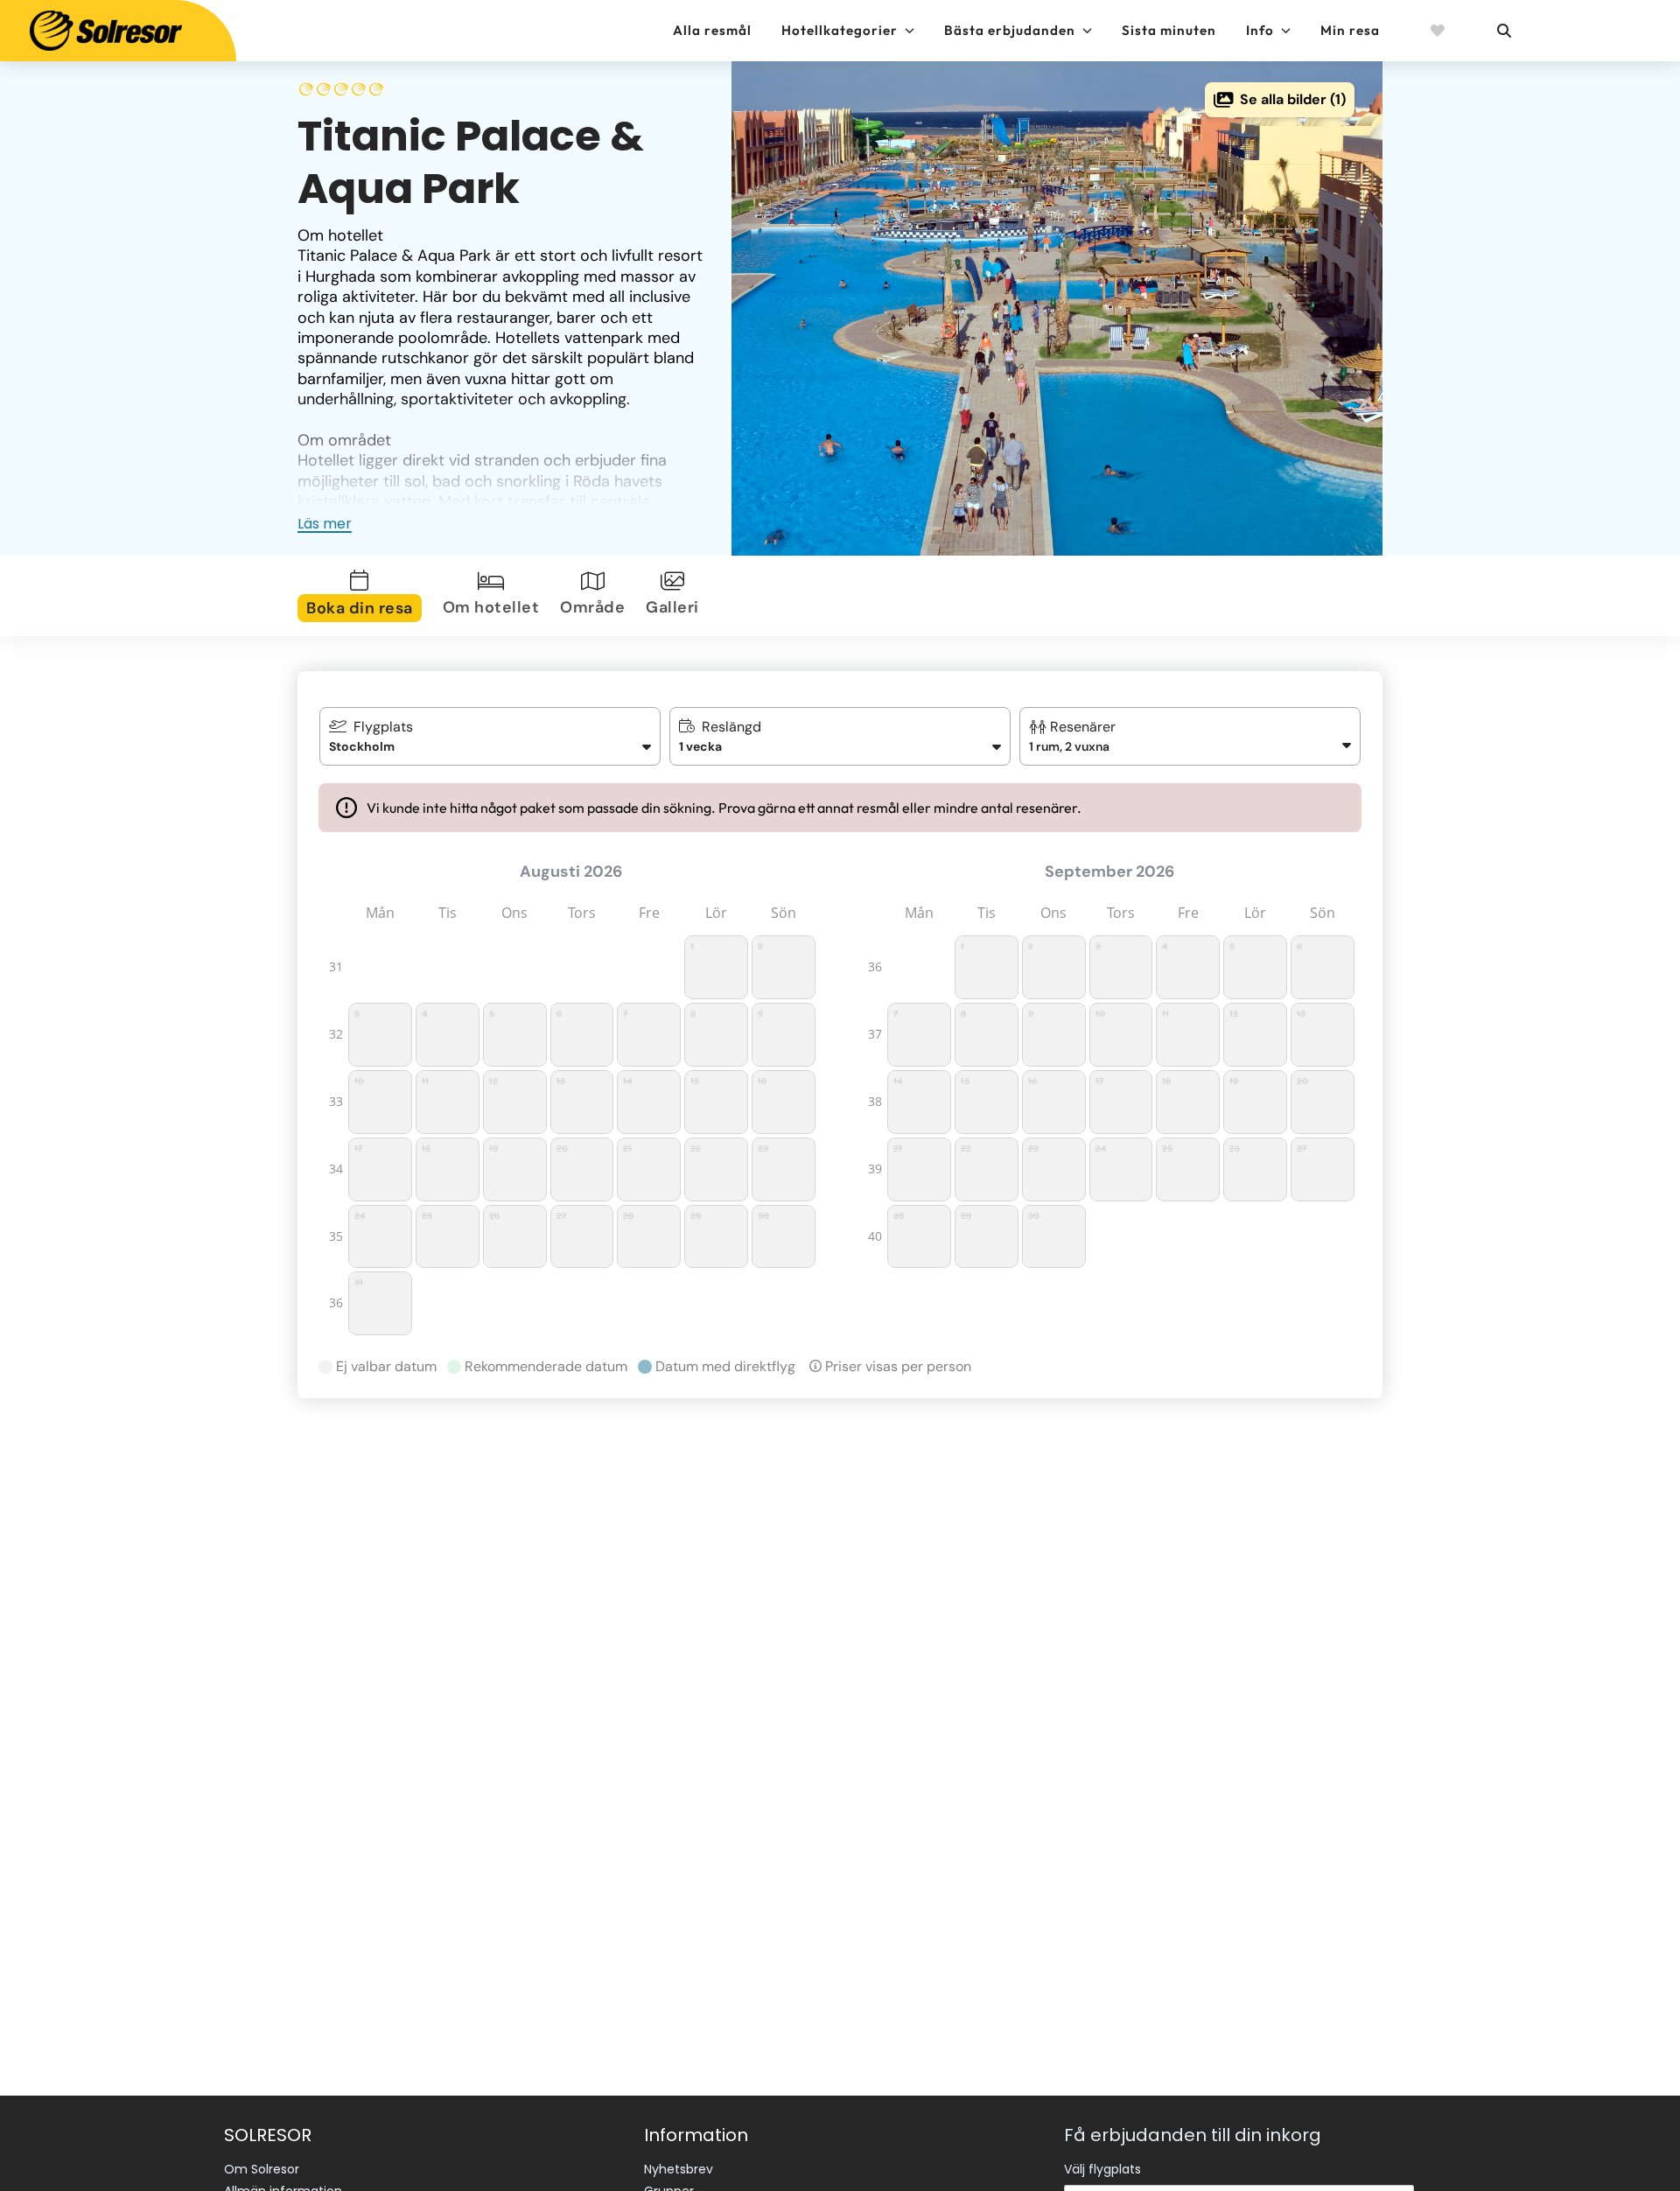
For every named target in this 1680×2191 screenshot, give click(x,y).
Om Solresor (262, 2169)
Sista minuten (1169, 30)
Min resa (1350, 30)
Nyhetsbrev (679, 2169)
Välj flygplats (1102, 2169)
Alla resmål (712, 30)
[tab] (363, 596)
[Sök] (1503, 31)
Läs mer (325, 524)
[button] (1190, 736)
